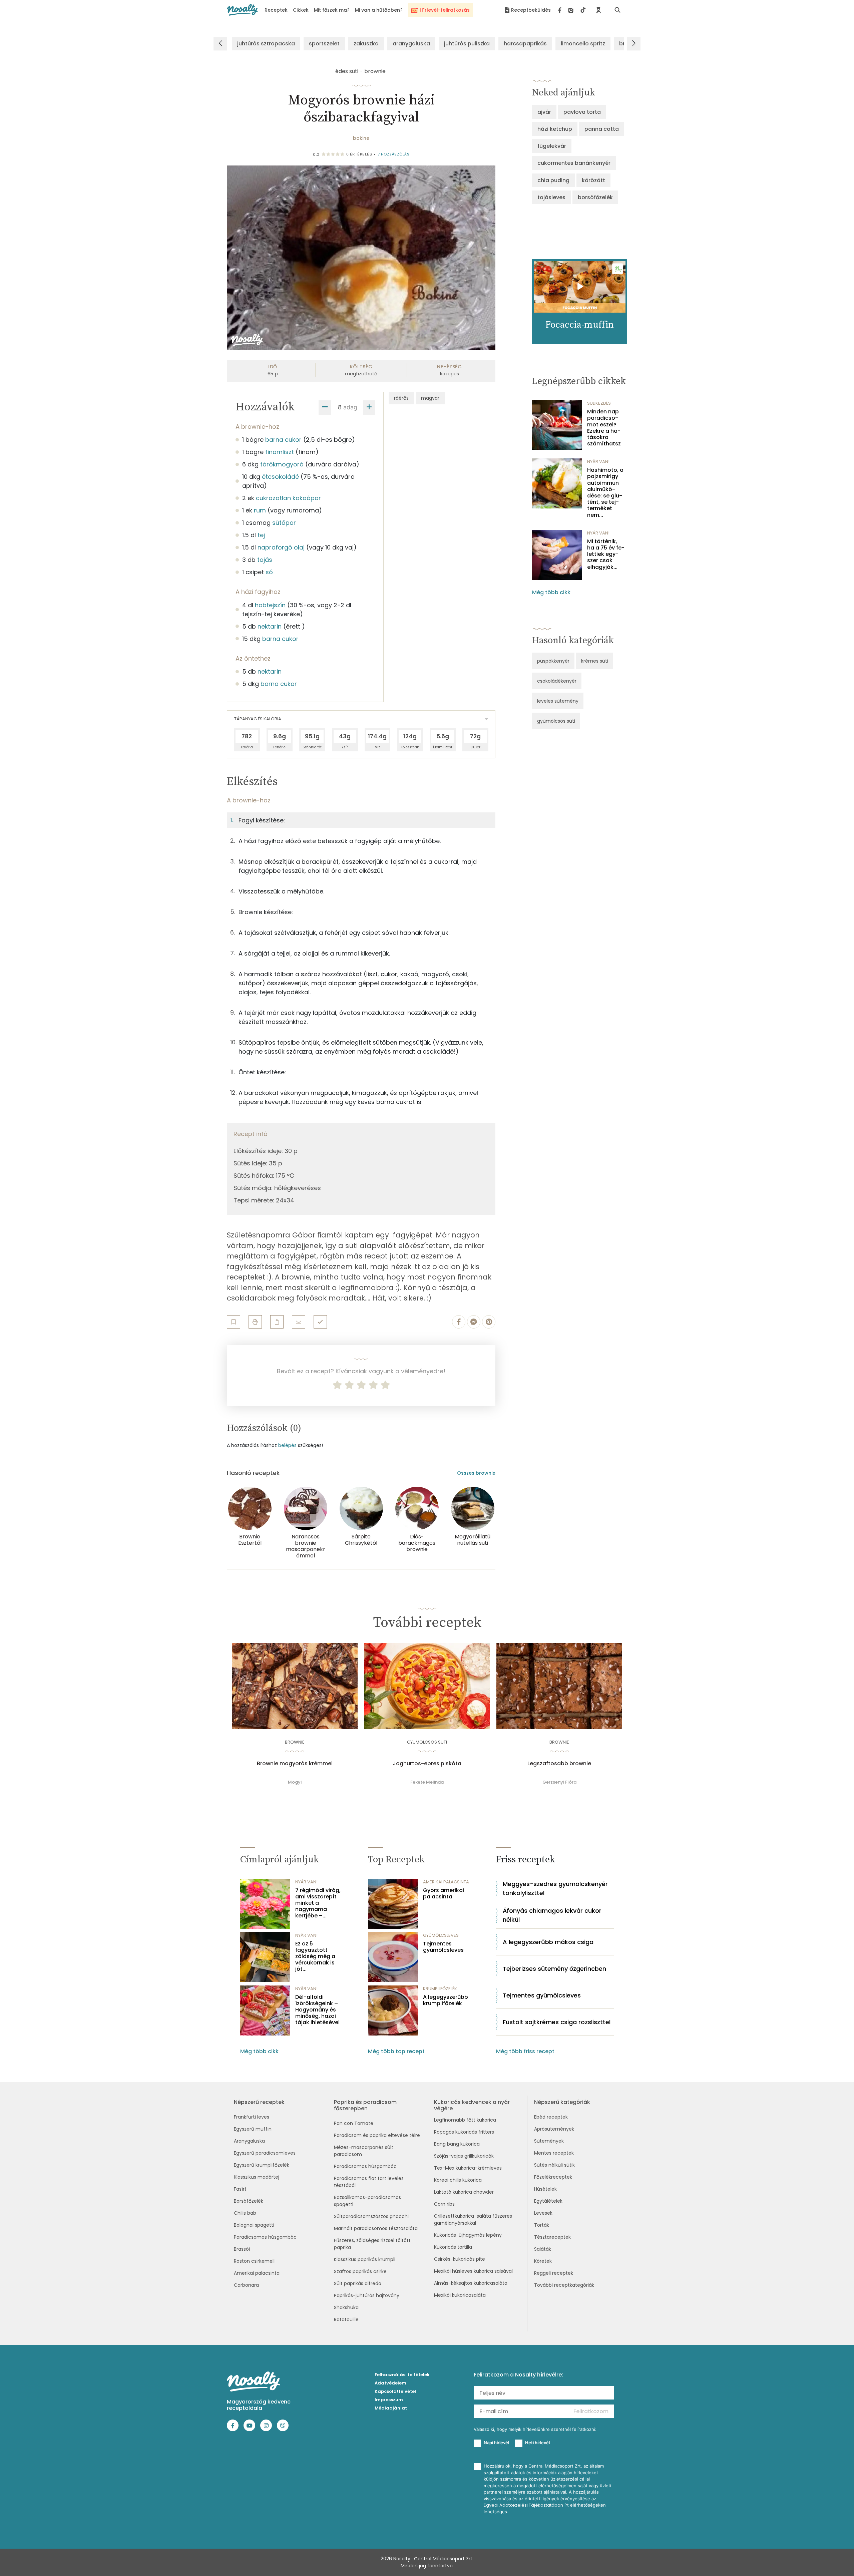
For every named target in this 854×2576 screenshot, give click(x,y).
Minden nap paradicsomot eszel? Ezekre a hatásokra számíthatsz (604, 428)
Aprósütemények (554, 2129)
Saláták (543, 2249)
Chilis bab (245, 2213)
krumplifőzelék (440, 1989)
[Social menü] (572, 10)
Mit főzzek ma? (332, 10)
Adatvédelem (390, 2383)
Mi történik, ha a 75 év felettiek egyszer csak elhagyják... (606, 554)
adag (350, 407)
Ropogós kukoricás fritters (464, 2132)
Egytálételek (548, 2201)
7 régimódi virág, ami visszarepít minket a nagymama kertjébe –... (318, 1903)
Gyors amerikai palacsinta (444, 1893)
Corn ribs (444, 2204)
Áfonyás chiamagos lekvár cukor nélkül (552, 1915)
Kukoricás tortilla (453, 2247)
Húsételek (545, 2189)
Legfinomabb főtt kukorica (465, 2120)
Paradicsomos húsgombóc (265, 2237)
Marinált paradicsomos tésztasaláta (376, 2228)
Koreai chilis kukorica (458, 2180)
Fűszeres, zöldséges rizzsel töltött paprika (372, 2244)
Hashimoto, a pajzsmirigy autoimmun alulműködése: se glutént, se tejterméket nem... (605, 492)
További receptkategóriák (564, 2285)
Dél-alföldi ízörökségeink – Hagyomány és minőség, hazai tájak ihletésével (317, 2010)
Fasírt (240, 2189)
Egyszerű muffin (253, 2129)
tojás (265, 560)
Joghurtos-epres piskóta (427, 1764)
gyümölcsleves (441, 1935)
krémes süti (595, 661)
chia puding (553, 180)
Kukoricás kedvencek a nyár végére (472, 2105)
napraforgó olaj (281, 547)
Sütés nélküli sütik (554, 2165)
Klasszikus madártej (257, 2177)
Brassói (242, 2249)
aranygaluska (411, 44)
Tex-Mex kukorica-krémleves (468, 2168)
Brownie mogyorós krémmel (295, 1764)
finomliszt (280, 452)
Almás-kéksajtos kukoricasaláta (471, 2283)
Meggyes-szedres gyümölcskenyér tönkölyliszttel (555, 1888)
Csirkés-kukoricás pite (460, 2259)
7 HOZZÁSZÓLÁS (394, 154)
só (269, 572)
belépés (287, 1445)
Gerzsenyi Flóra (559, 1782)
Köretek (543, 2261)
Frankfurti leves (252, 2117)
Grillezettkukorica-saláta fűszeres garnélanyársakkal (473, 2220)
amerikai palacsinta (446, 1882)
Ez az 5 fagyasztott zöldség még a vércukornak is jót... (315, 1956)
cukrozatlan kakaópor (288, 498)
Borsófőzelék (249, 2201)
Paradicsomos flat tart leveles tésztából (369, 2182)
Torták (542, 2225)
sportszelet (324, 44)
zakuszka (366, 44)
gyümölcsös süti (556, 721)
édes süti (347, 71)
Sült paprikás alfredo (358, 2283)
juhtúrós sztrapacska (266, 44)
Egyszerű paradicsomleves (265, 2153)
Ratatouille (346, 2319)
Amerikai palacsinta (257, 2273)
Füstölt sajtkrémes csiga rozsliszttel (557, 2022)
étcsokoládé (280, 477)
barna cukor (283, 440)
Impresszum (389, 2400)
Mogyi (295, 1782)
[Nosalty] (242, 10)
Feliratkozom (591, 2411)
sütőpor (284, 523)
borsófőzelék (595, 197)
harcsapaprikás (525, 44)
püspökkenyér (553, 661)
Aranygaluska (249, 2141)
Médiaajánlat (391, 2408)
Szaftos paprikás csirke (360, 2271)
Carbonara (246, 2285)
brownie (375, 71)
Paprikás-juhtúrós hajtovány (367, 2295)
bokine (361, 138)
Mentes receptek (554, 2153)
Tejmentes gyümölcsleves (443, 1947)
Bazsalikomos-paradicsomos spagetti (367, 2201)
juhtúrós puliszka (467, 44)
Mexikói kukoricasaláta (460, 2295)
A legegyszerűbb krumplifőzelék (446, 2000)
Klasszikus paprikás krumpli (365, 2259)
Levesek (543, 2213)
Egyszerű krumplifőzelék (262, 2165)
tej (261, 535)
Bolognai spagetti (254, 2225)
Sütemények (549, 2141)
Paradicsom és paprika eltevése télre (377, 2135)
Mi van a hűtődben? (379, 10)
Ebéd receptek (551, 2117)
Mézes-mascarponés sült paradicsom (364, 2151)
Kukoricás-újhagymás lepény (468, 2235)
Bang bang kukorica (457, 2144)
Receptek (276, 10)
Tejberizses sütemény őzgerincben (554, 1969)
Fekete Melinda (427, 1782)
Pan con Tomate (354, 2123)
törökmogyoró (282, 464)
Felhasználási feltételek (402, 2375)
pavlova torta (582, 112)
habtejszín (270, 605)
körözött (593, 180)
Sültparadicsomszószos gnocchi (371, 2216)
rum (260, 510)
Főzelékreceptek (553, 2177)
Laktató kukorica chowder (464, 2192)
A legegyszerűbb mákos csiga (548, 1942)
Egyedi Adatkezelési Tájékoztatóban (523, 2505)
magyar (430, 398)
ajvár (544, 112)
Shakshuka (346, 2307)
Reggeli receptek (554, 2273)
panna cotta (602, 129)
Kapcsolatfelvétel (395, 2391)
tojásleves (551, 197)
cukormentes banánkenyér (574, 163)
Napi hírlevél (496, 2443)
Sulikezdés (599, 403)
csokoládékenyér (557, 681)
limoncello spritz (583, 44)
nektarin (270, 626)
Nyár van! (598, 462)
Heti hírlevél (537, 2443)
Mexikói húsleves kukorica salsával (473, 2271)
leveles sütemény (558, 701)
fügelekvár (552, 146)
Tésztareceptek (552, 2237)
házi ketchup (555, 129)
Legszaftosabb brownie (559, 1764)
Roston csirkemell (254, 2261)
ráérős (401, 398)
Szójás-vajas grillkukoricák (464, 2156)
